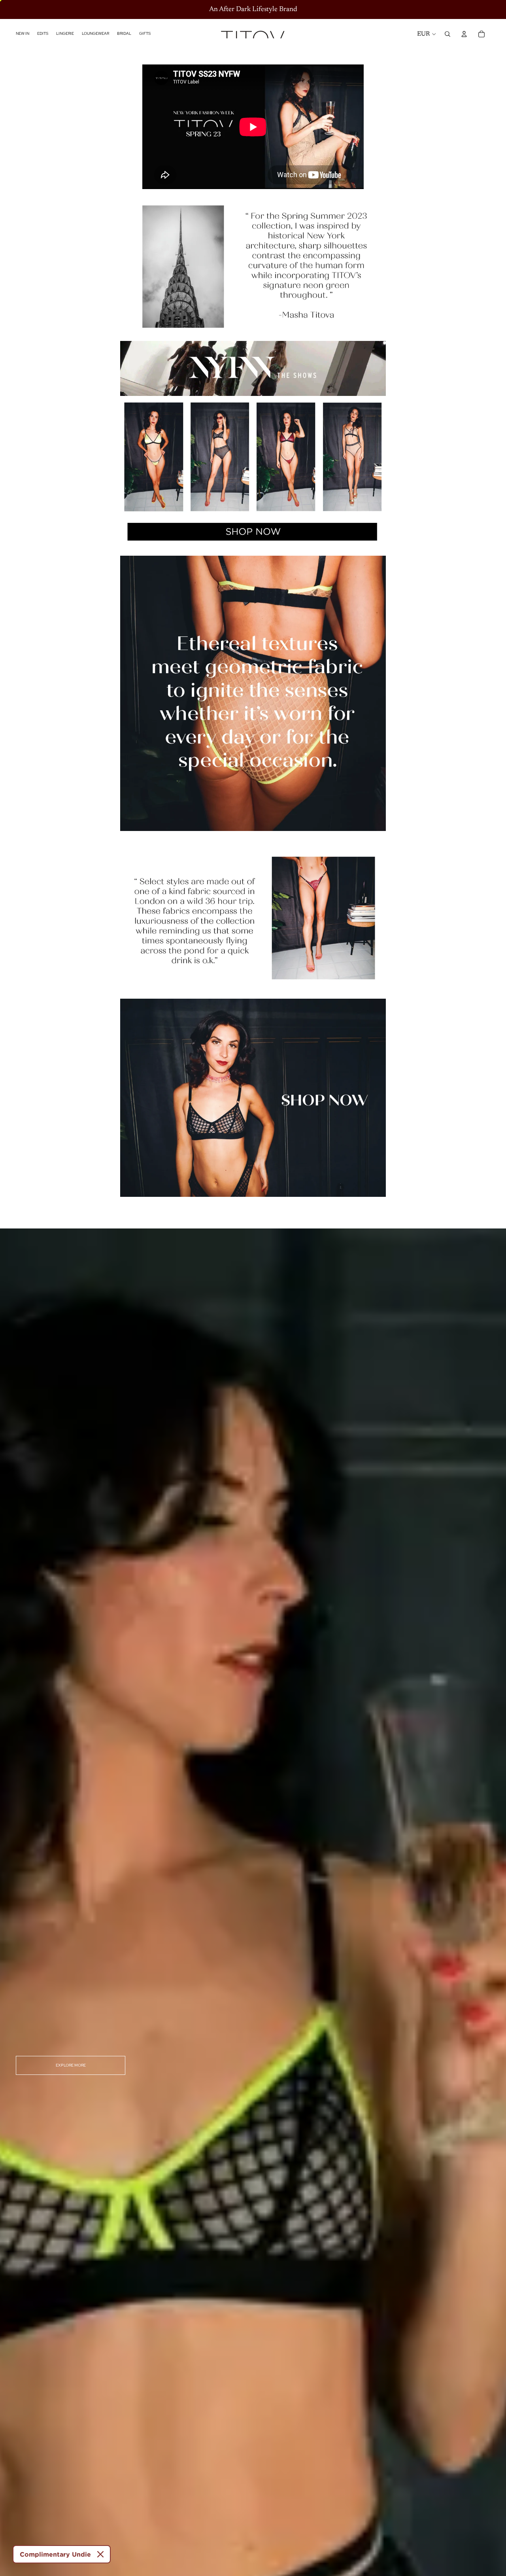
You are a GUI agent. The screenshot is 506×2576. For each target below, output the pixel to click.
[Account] (464, 34)
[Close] (100, 2554)
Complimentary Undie (55, 2554)
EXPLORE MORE (71, 2065)
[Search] (447, 34)
